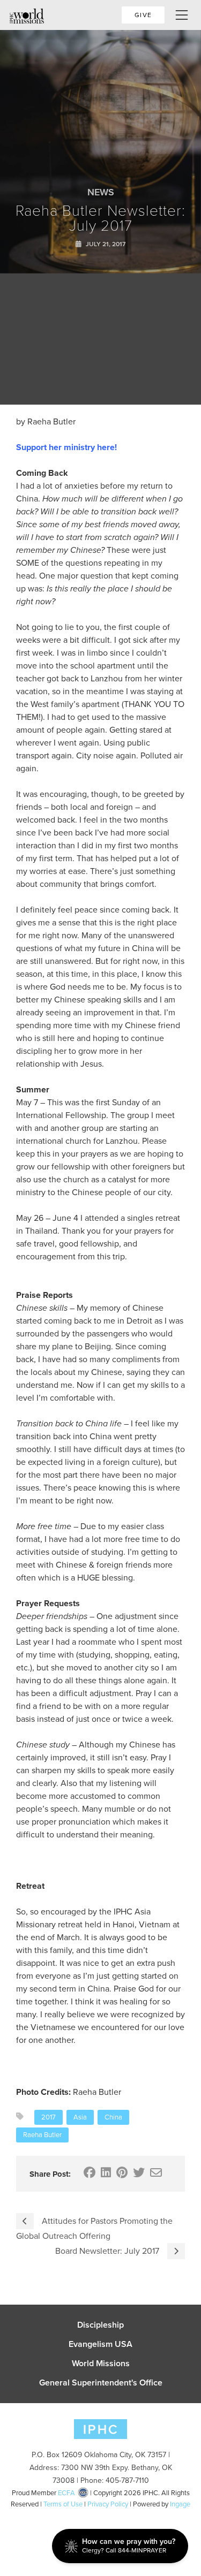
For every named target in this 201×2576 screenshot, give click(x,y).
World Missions (101, 2364)
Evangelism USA (100, 2344)
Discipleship (100, 2325)
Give (143, 15)
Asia (80, 2117)
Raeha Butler (42, 2135)
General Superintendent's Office (101, 2383)
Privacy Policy (108, 2504)
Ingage (180, 2504)
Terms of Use (63, 2504)
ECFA (66, 2493)
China (113, 2117)
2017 (49, 2117)
